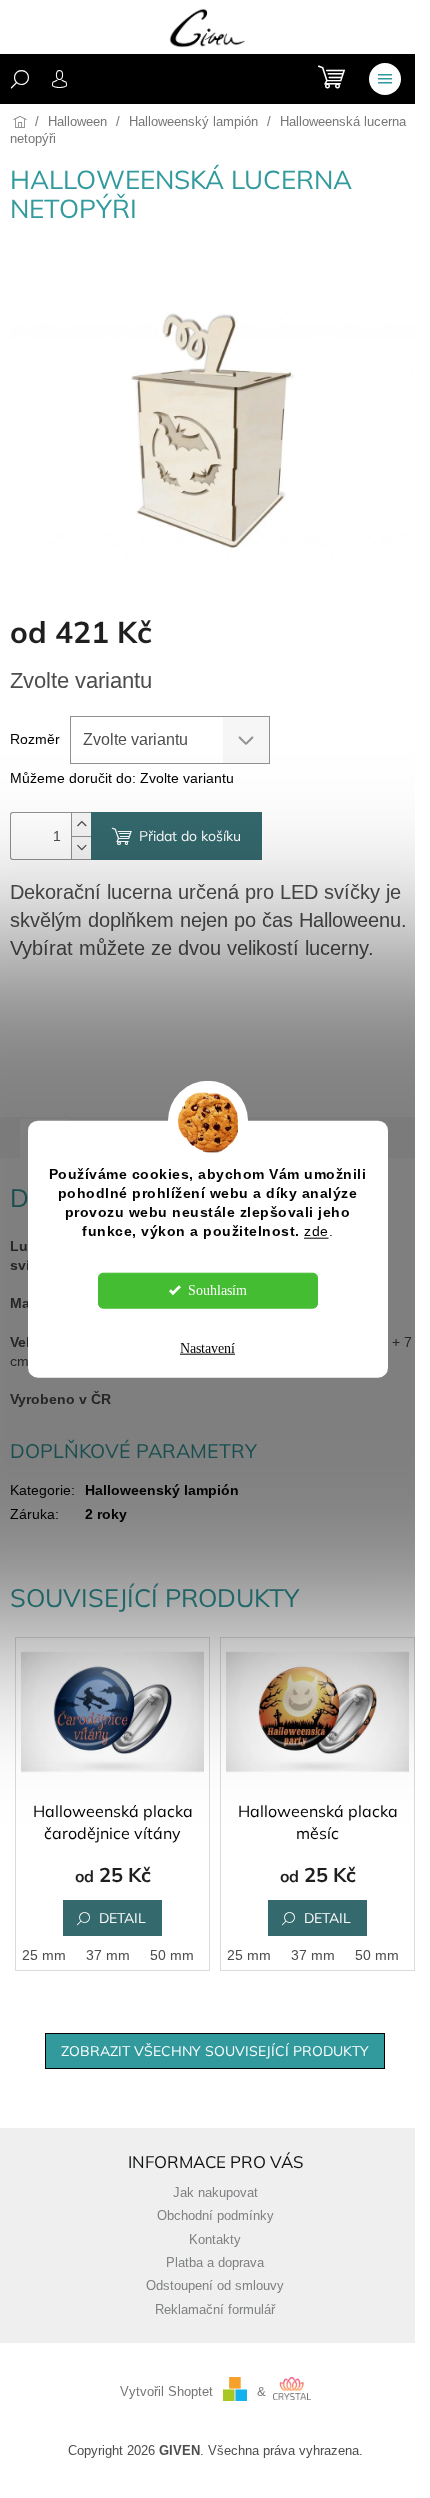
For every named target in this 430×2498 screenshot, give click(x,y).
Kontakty (215, 2240)
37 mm (108, 1955)
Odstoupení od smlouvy (215, 2286)
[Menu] (385, 79)
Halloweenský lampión (162, 1490)
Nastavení (207, 1347)
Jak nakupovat (215, 2193)
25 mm (44, 1955)
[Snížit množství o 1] (81, 847)
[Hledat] (20, 79)
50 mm (172, 1955)
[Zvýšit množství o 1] (81, 824)
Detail (122, 1918)
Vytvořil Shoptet (166, 2392)
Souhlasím (217, 1289)
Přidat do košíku (190, 836)
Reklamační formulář (215, 2310)
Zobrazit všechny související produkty (215, 2051)
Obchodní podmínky (215, 2216)
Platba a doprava (215, 2263)
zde (316, 1230)
